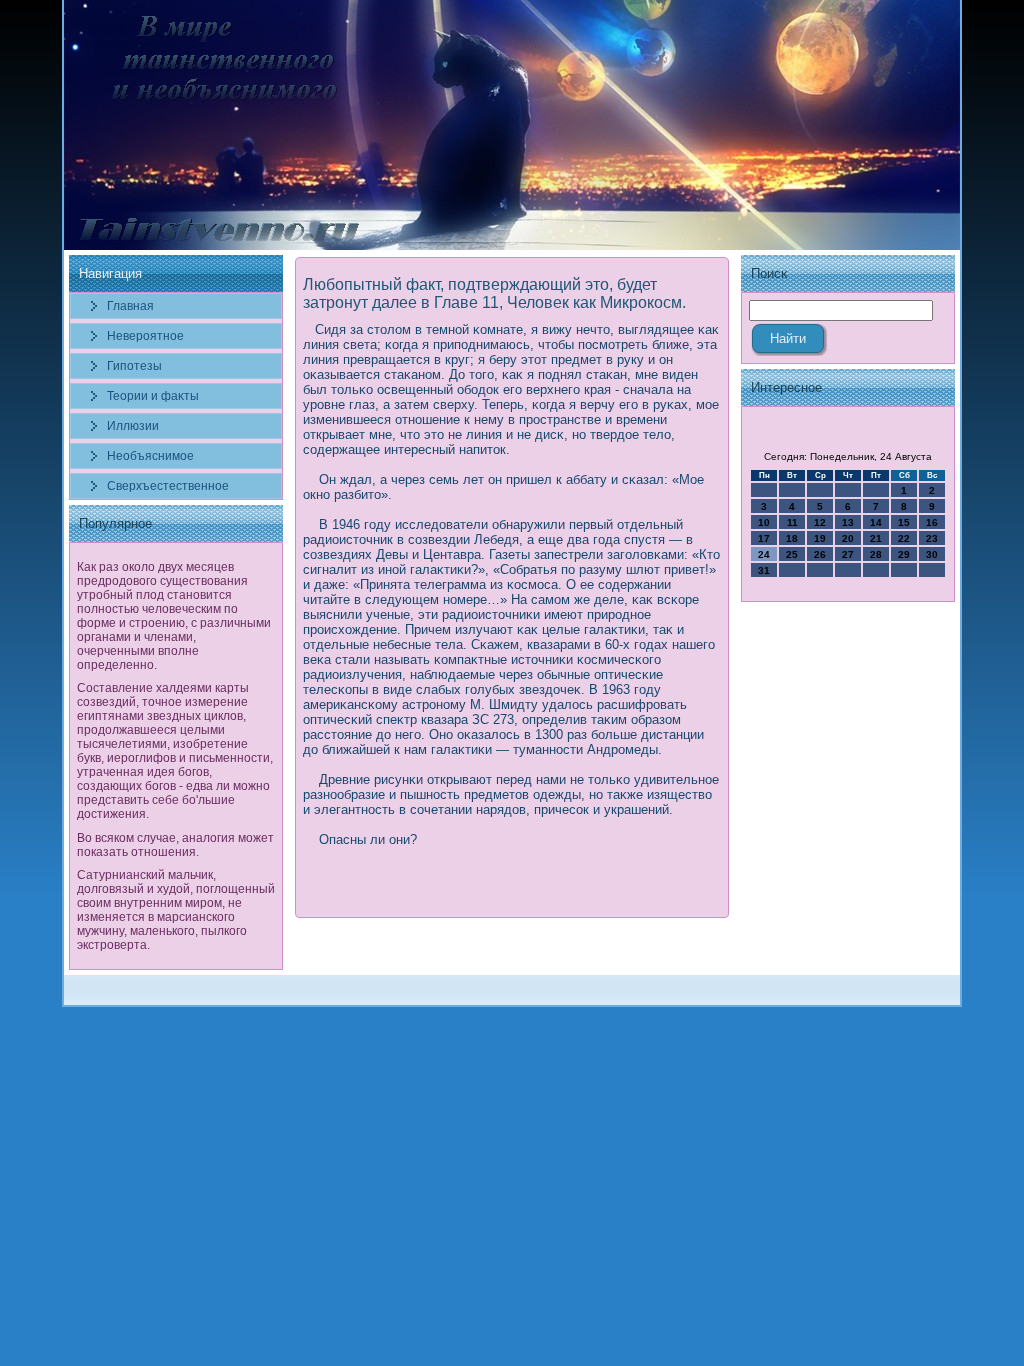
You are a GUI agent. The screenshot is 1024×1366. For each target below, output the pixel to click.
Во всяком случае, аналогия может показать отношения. (175, 845)
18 (792, 538)
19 (820, 538)
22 (904, 538)
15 (904, 522)
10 (764, 522)
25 (792, 554)
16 (932, 522)
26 (820, 554)
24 (764, 554)
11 (792, 522)
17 (764, 538)
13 (848, 522)
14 (876, 522)
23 (932, 538)
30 (932, 554)
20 (848, 538)
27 (848, 554)
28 (876, 554)
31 (764, 570)
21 (876, 538)
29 (904, 554)
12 (820, 522)
